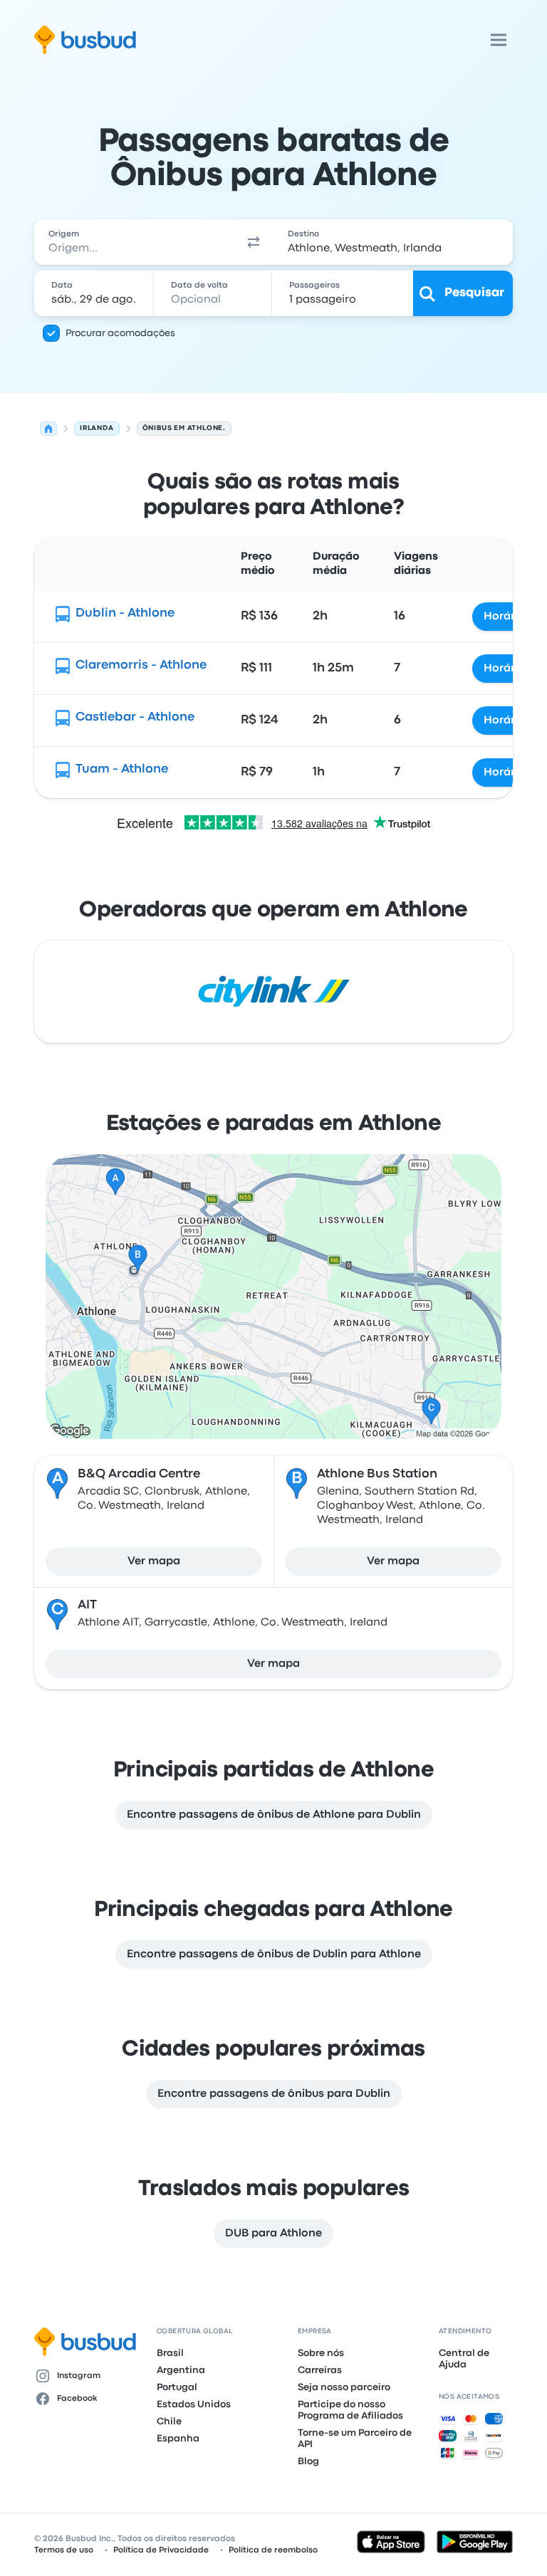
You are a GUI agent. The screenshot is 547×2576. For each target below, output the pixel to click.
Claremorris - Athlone (141, 665)
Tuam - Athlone (122, 769)
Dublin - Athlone (125, 613)
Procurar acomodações (120, 333)
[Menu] (499, 40)
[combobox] (134, 242)
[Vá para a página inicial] (85, 40)
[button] (254, 242)
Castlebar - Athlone (135, 717)
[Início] (48, 429)
